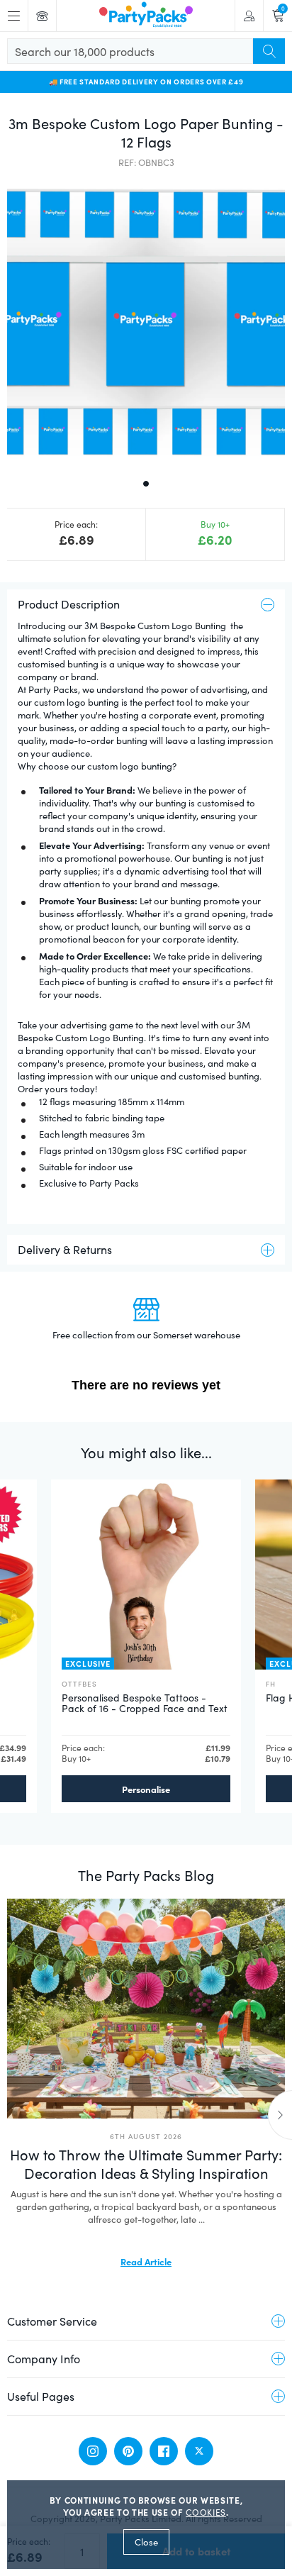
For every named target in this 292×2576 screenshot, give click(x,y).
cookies (206, 2512)
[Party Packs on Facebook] (164, 2451)
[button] (146, 322)
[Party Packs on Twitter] (199, 2451)
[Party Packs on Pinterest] (128, 2451)
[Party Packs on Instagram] (93, 2451)
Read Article (146, 2261)
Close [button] (146, 2542)
